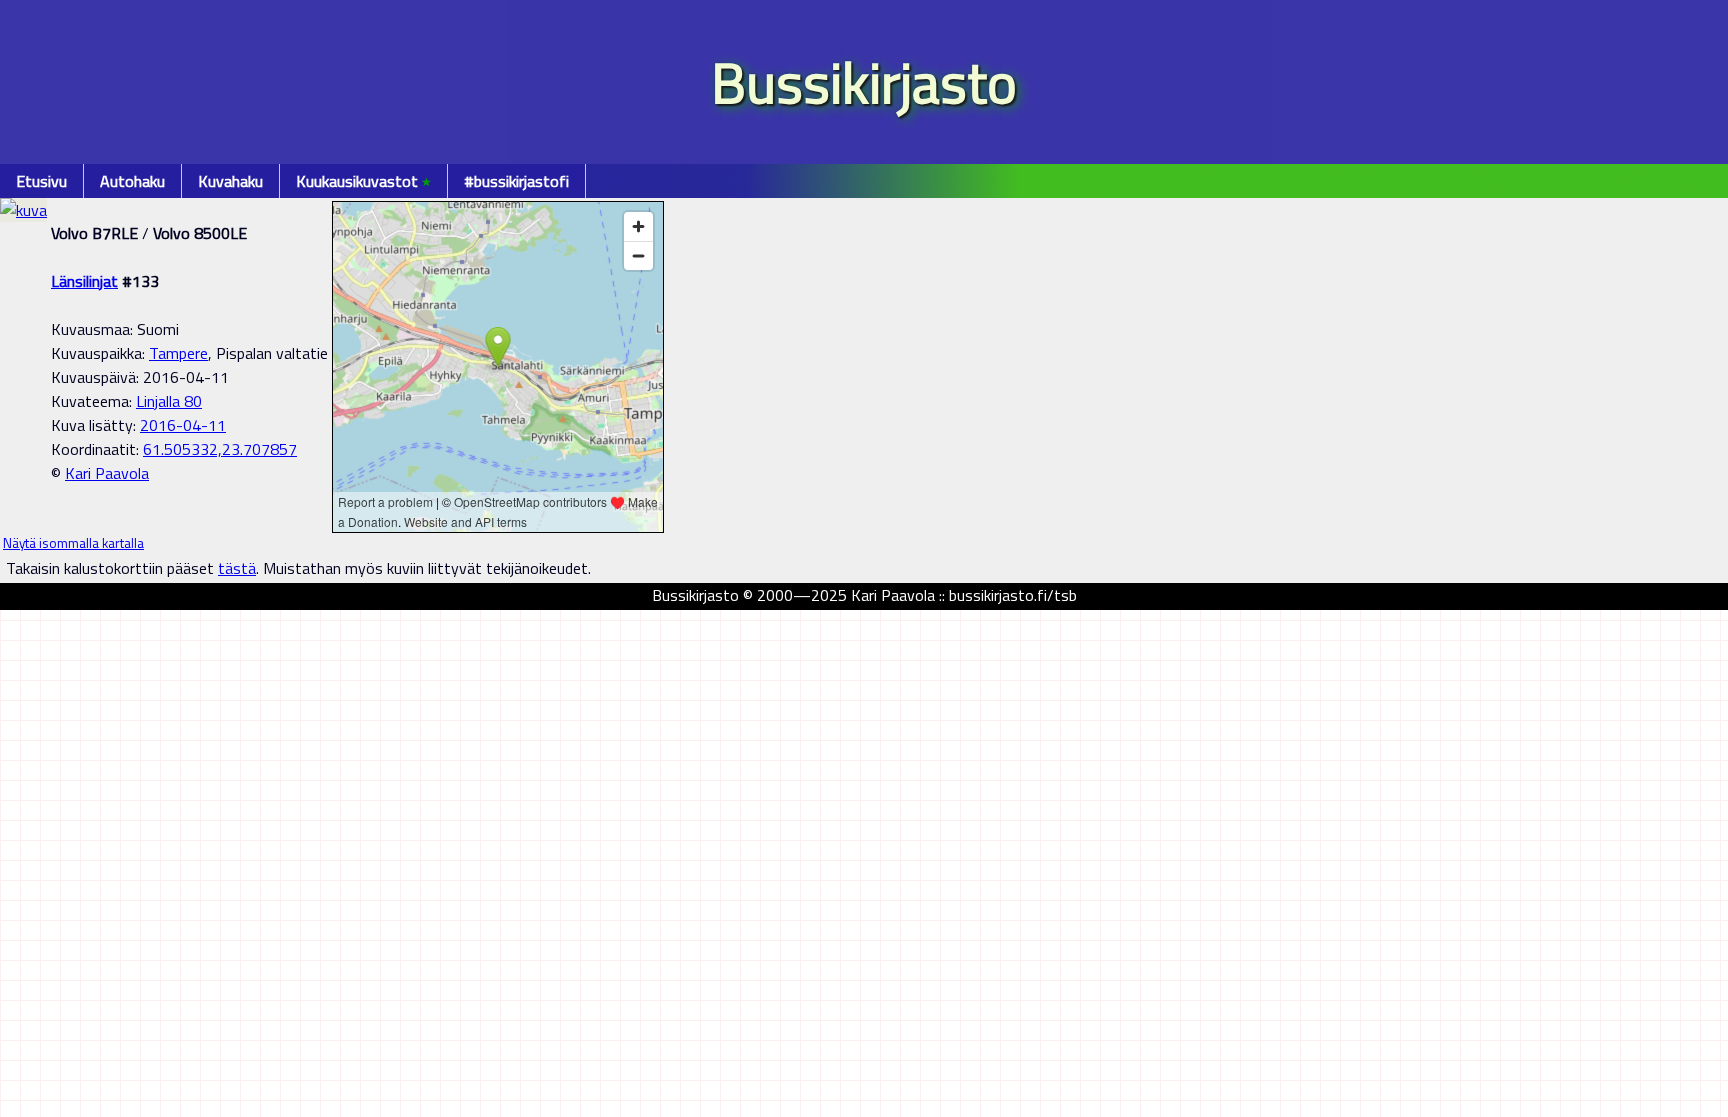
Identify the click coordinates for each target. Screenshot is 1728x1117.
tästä (237, 568)
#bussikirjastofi (516, 181)
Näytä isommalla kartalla (73, 543)
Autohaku (132, 181)
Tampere (178, 353)
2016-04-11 (183, 425)
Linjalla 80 (169, 401)
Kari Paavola (107, 473)
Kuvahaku (230, 181)
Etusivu (41, 181)
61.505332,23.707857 (220, 449)
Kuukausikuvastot (363, 181)
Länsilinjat (84, 281)
